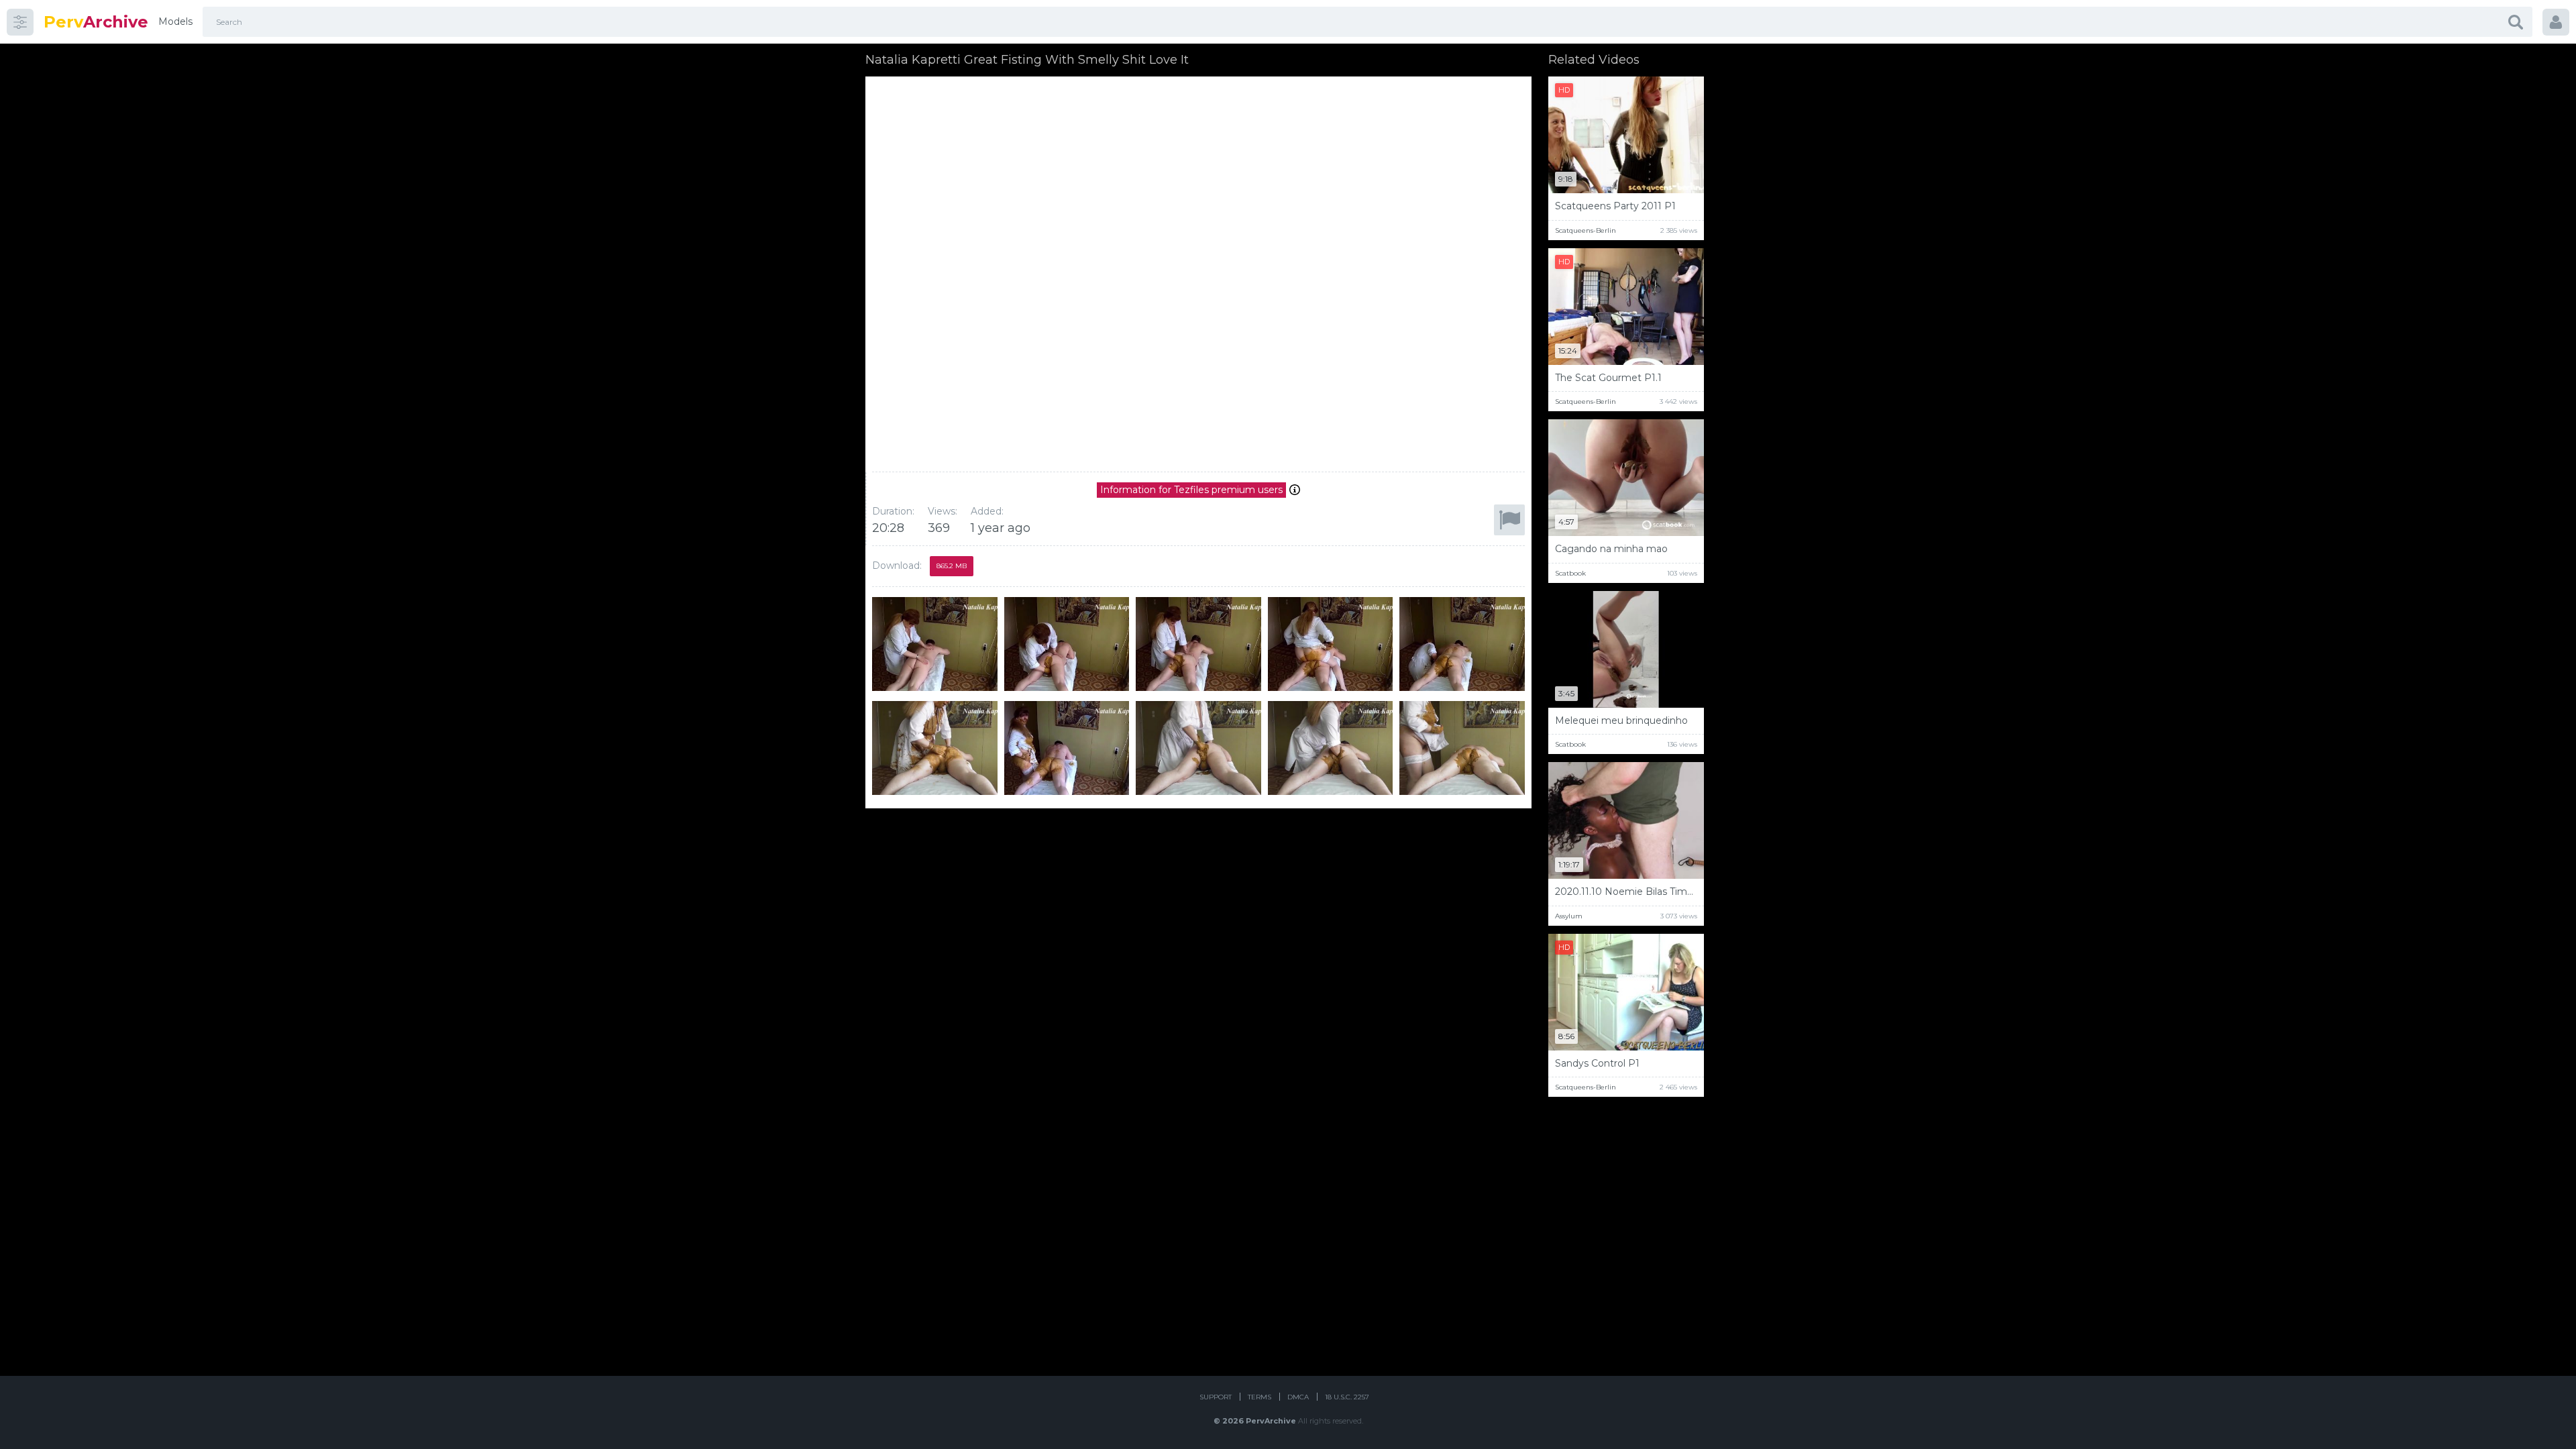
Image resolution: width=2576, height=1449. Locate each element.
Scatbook (1570, 573)
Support (1216, 1397)
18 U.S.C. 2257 (1347, 1397)
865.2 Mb (952, 566)
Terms (1259, 1397)
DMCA (1298, 1397)
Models (175, 21)
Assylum (1569, 916)
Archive (96, 22)
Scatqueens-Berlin (1586, 230)
